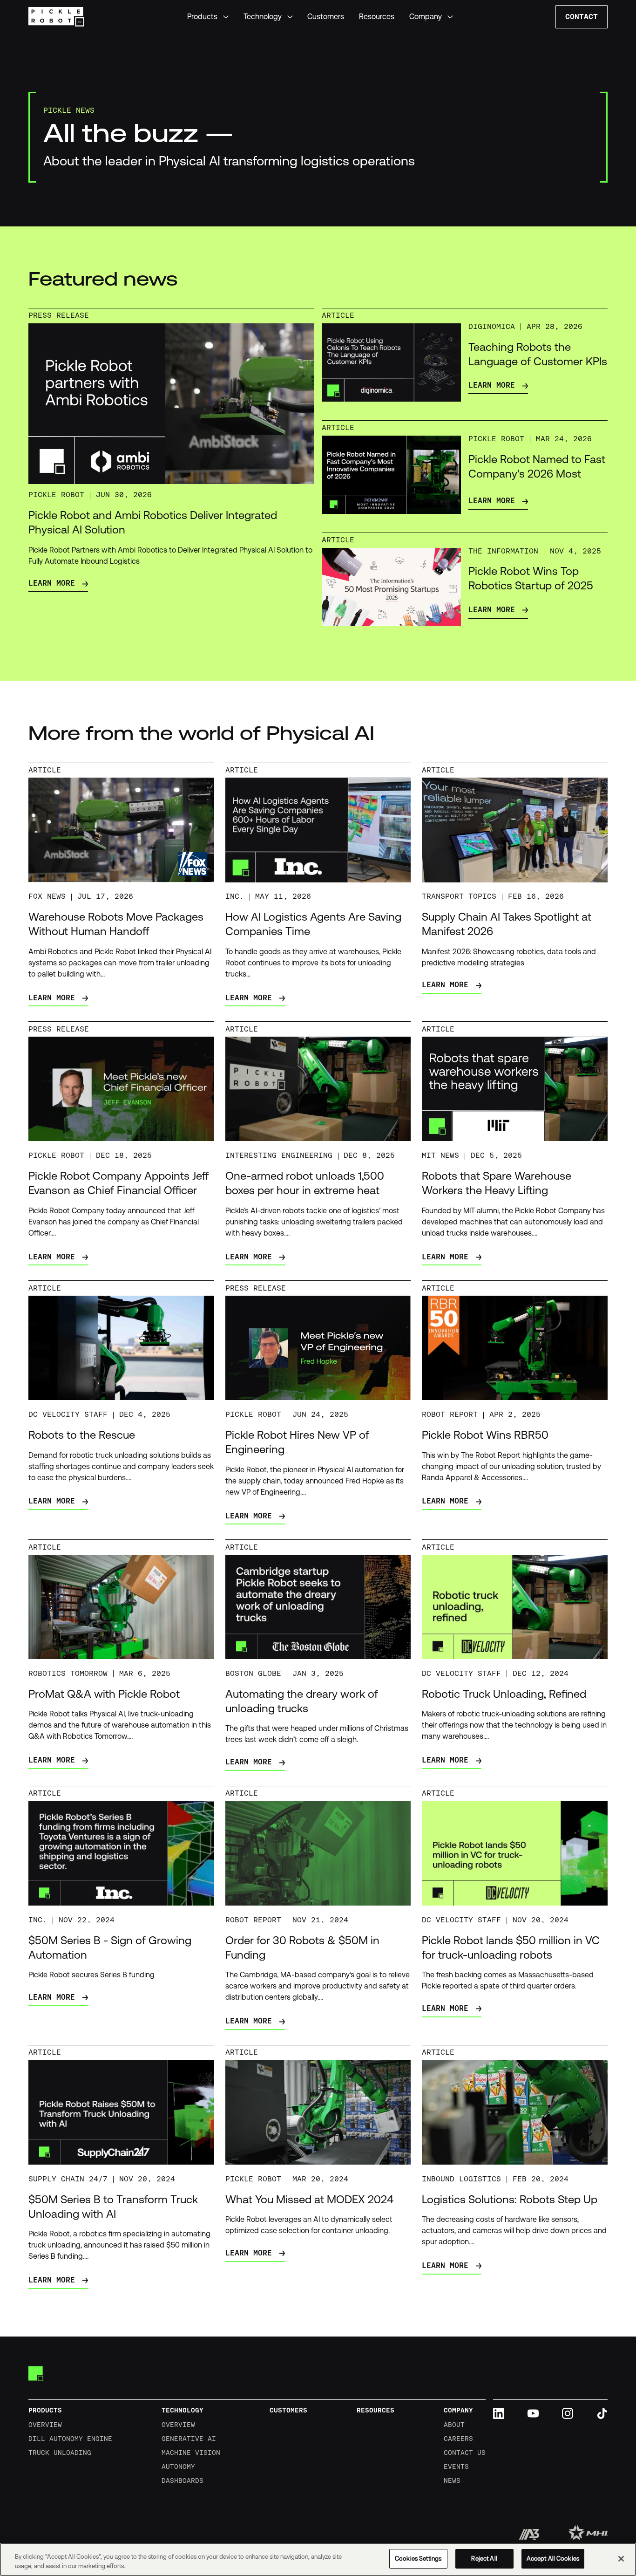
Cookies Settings (418, 2559)
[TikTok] (602, 2413)
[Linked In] (499, 2413)
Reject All (484, 2559)
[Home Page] (57, 17)
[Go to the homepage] (36, 2374)
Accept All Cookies (553, 2559)
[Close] (621, 2559)
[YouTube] (533, 2413)
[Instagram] (568, 2413)
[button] (208, 17)
